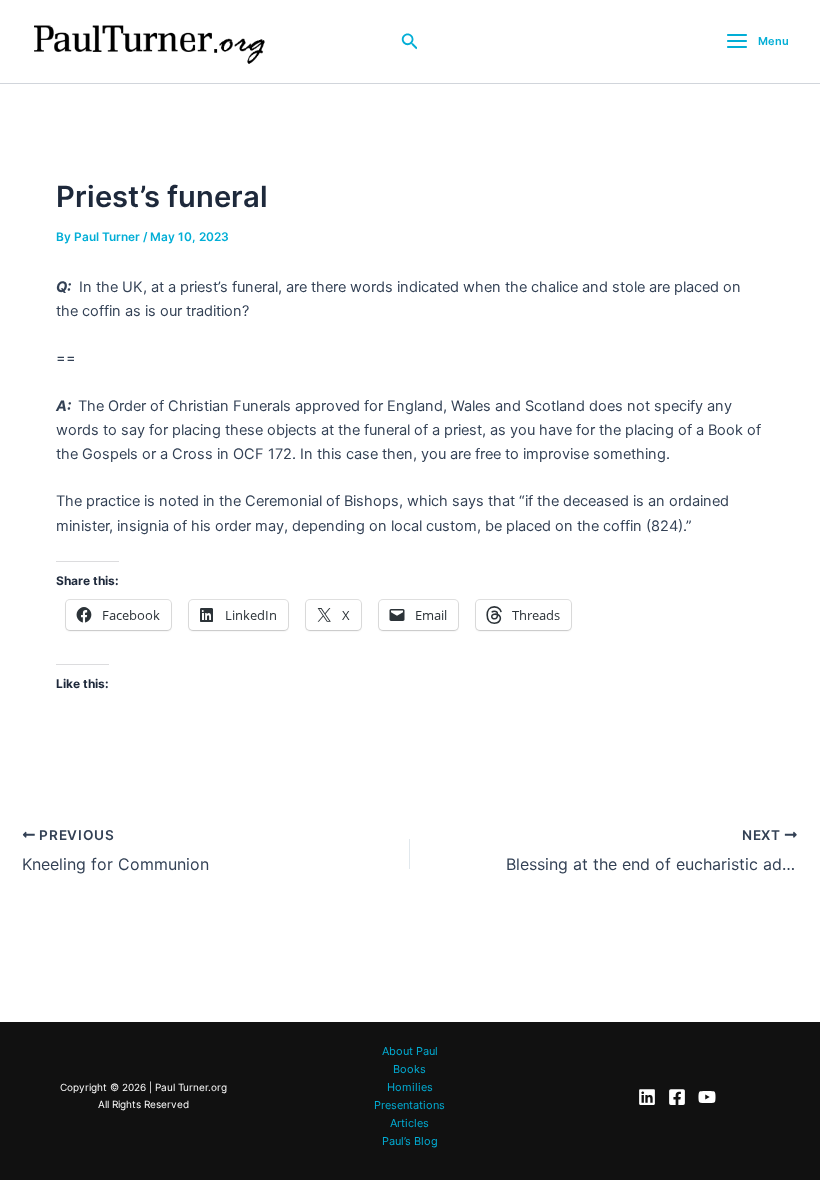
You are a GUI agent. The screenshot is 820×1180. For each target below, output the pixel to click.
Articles (409, 1123)
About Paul (410, 1051)
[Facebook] (677, 1097)
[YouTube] (707, 1097)
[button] (410, 41)
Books (409, 1069)
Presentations (409, 1105)
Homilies (410, 1087)
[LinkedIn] (647, 1097)
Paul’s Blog (410, 1141)
